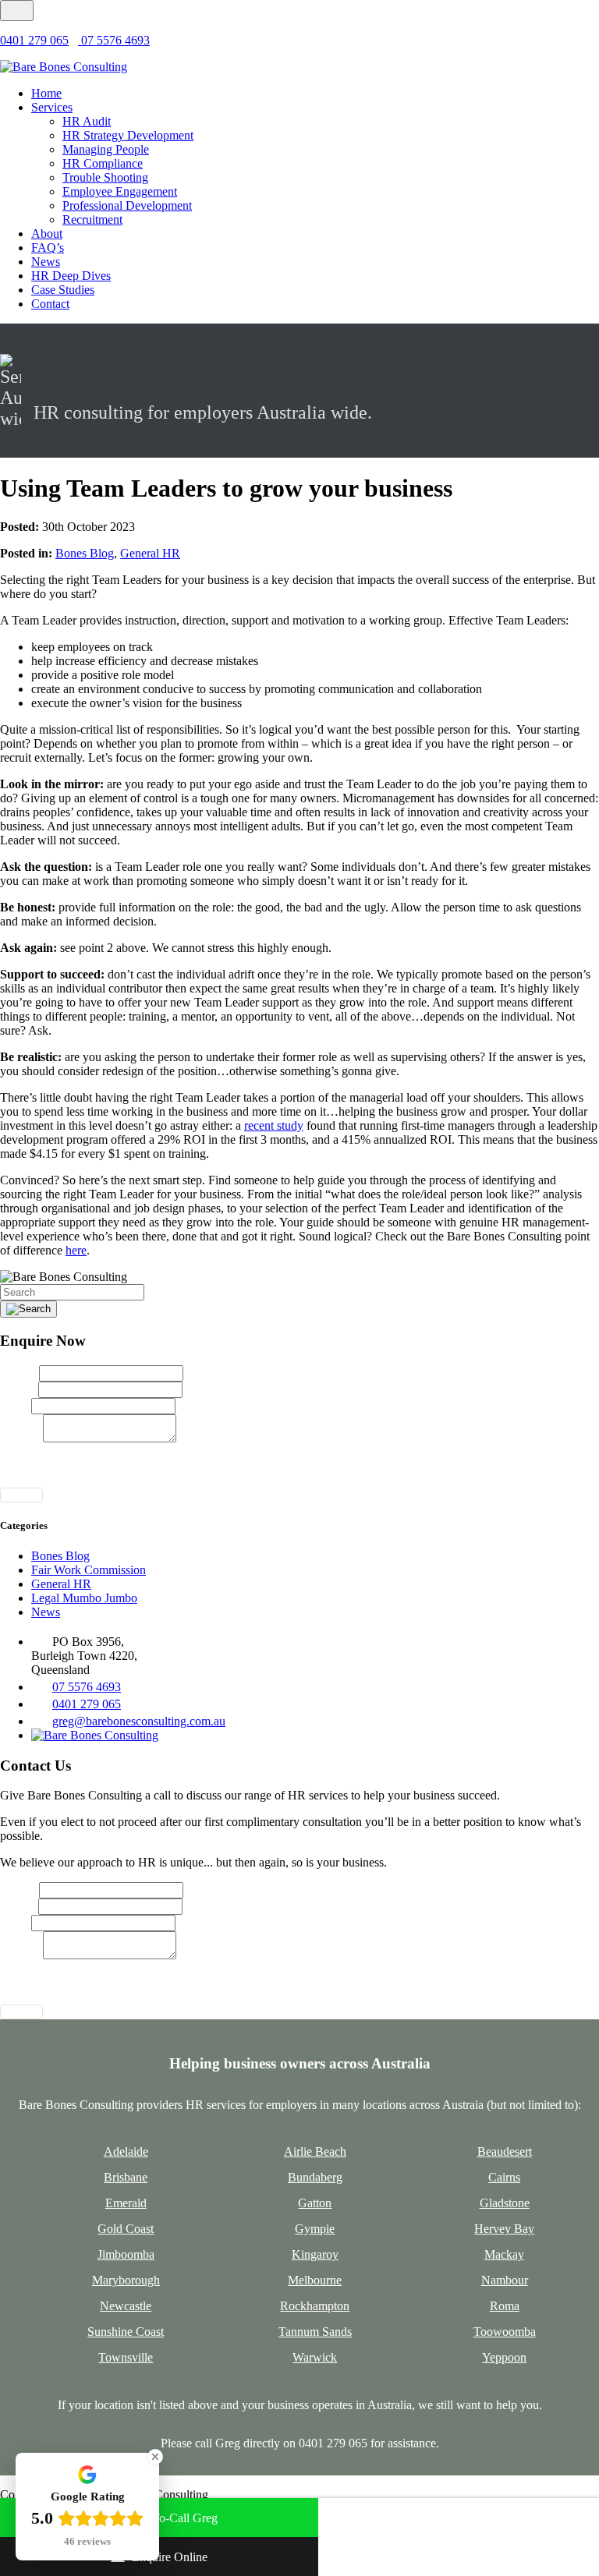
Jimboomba (126, 2254)
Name (19, 1373)
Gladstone (505, 2203)
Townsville (126, 2357)
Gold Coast (126, 2229)
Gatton (315, 2203)
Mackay (504, 2254)
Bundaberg (315, 2177)
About (47, 234)
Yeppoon (504, 2357)
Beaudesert (505, 2151)
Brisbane (126, 2177)
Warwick (315, 2357)
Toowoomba (505, 2332)
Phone (16, 1405)
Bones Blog (85, 553)
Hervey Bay (504, 2229)
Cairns (504, 2177)
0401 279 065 (34, 40)
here (76, 1250)
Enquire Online (170, 2557)
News (46, 262)
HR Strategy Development (128, 135)
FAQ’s (48, 248)
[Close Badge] (155, 2457)
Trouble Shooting (105, 177)
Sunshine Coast (126, 2332)
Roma (505, 2306)
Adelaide (126, 2151)
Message (21, 1438)
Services (52, 107)
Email (19, 1389)
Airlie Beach (315, 2151)
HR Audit (87, 121)
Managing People (106, 149)
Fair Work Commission (89, 1570)
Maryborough (126, 2280)
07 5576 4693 (114, 40)
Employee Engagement (120, 191)
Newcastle (126, 2306)
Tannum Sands (315, 2332)
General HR (150, 553)
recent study (274, 1125)
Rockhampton (315, 2306)
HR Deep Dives (71, 276)
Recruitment (92, 219)
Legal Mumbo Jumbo (84, 1598)
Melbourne (315, 2280)
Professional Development (127, 205)
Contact (50, 304)
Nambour (505, 2280)
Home (46, 93)
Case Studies (63, 290)
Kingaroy (315, 2254)
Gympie (315, 2229)
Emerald (126, 2203)
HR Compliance (103, 163)
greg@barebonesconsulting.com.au (139, 1721)
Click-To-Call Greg (170, 2518)
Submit (21, 1495)
